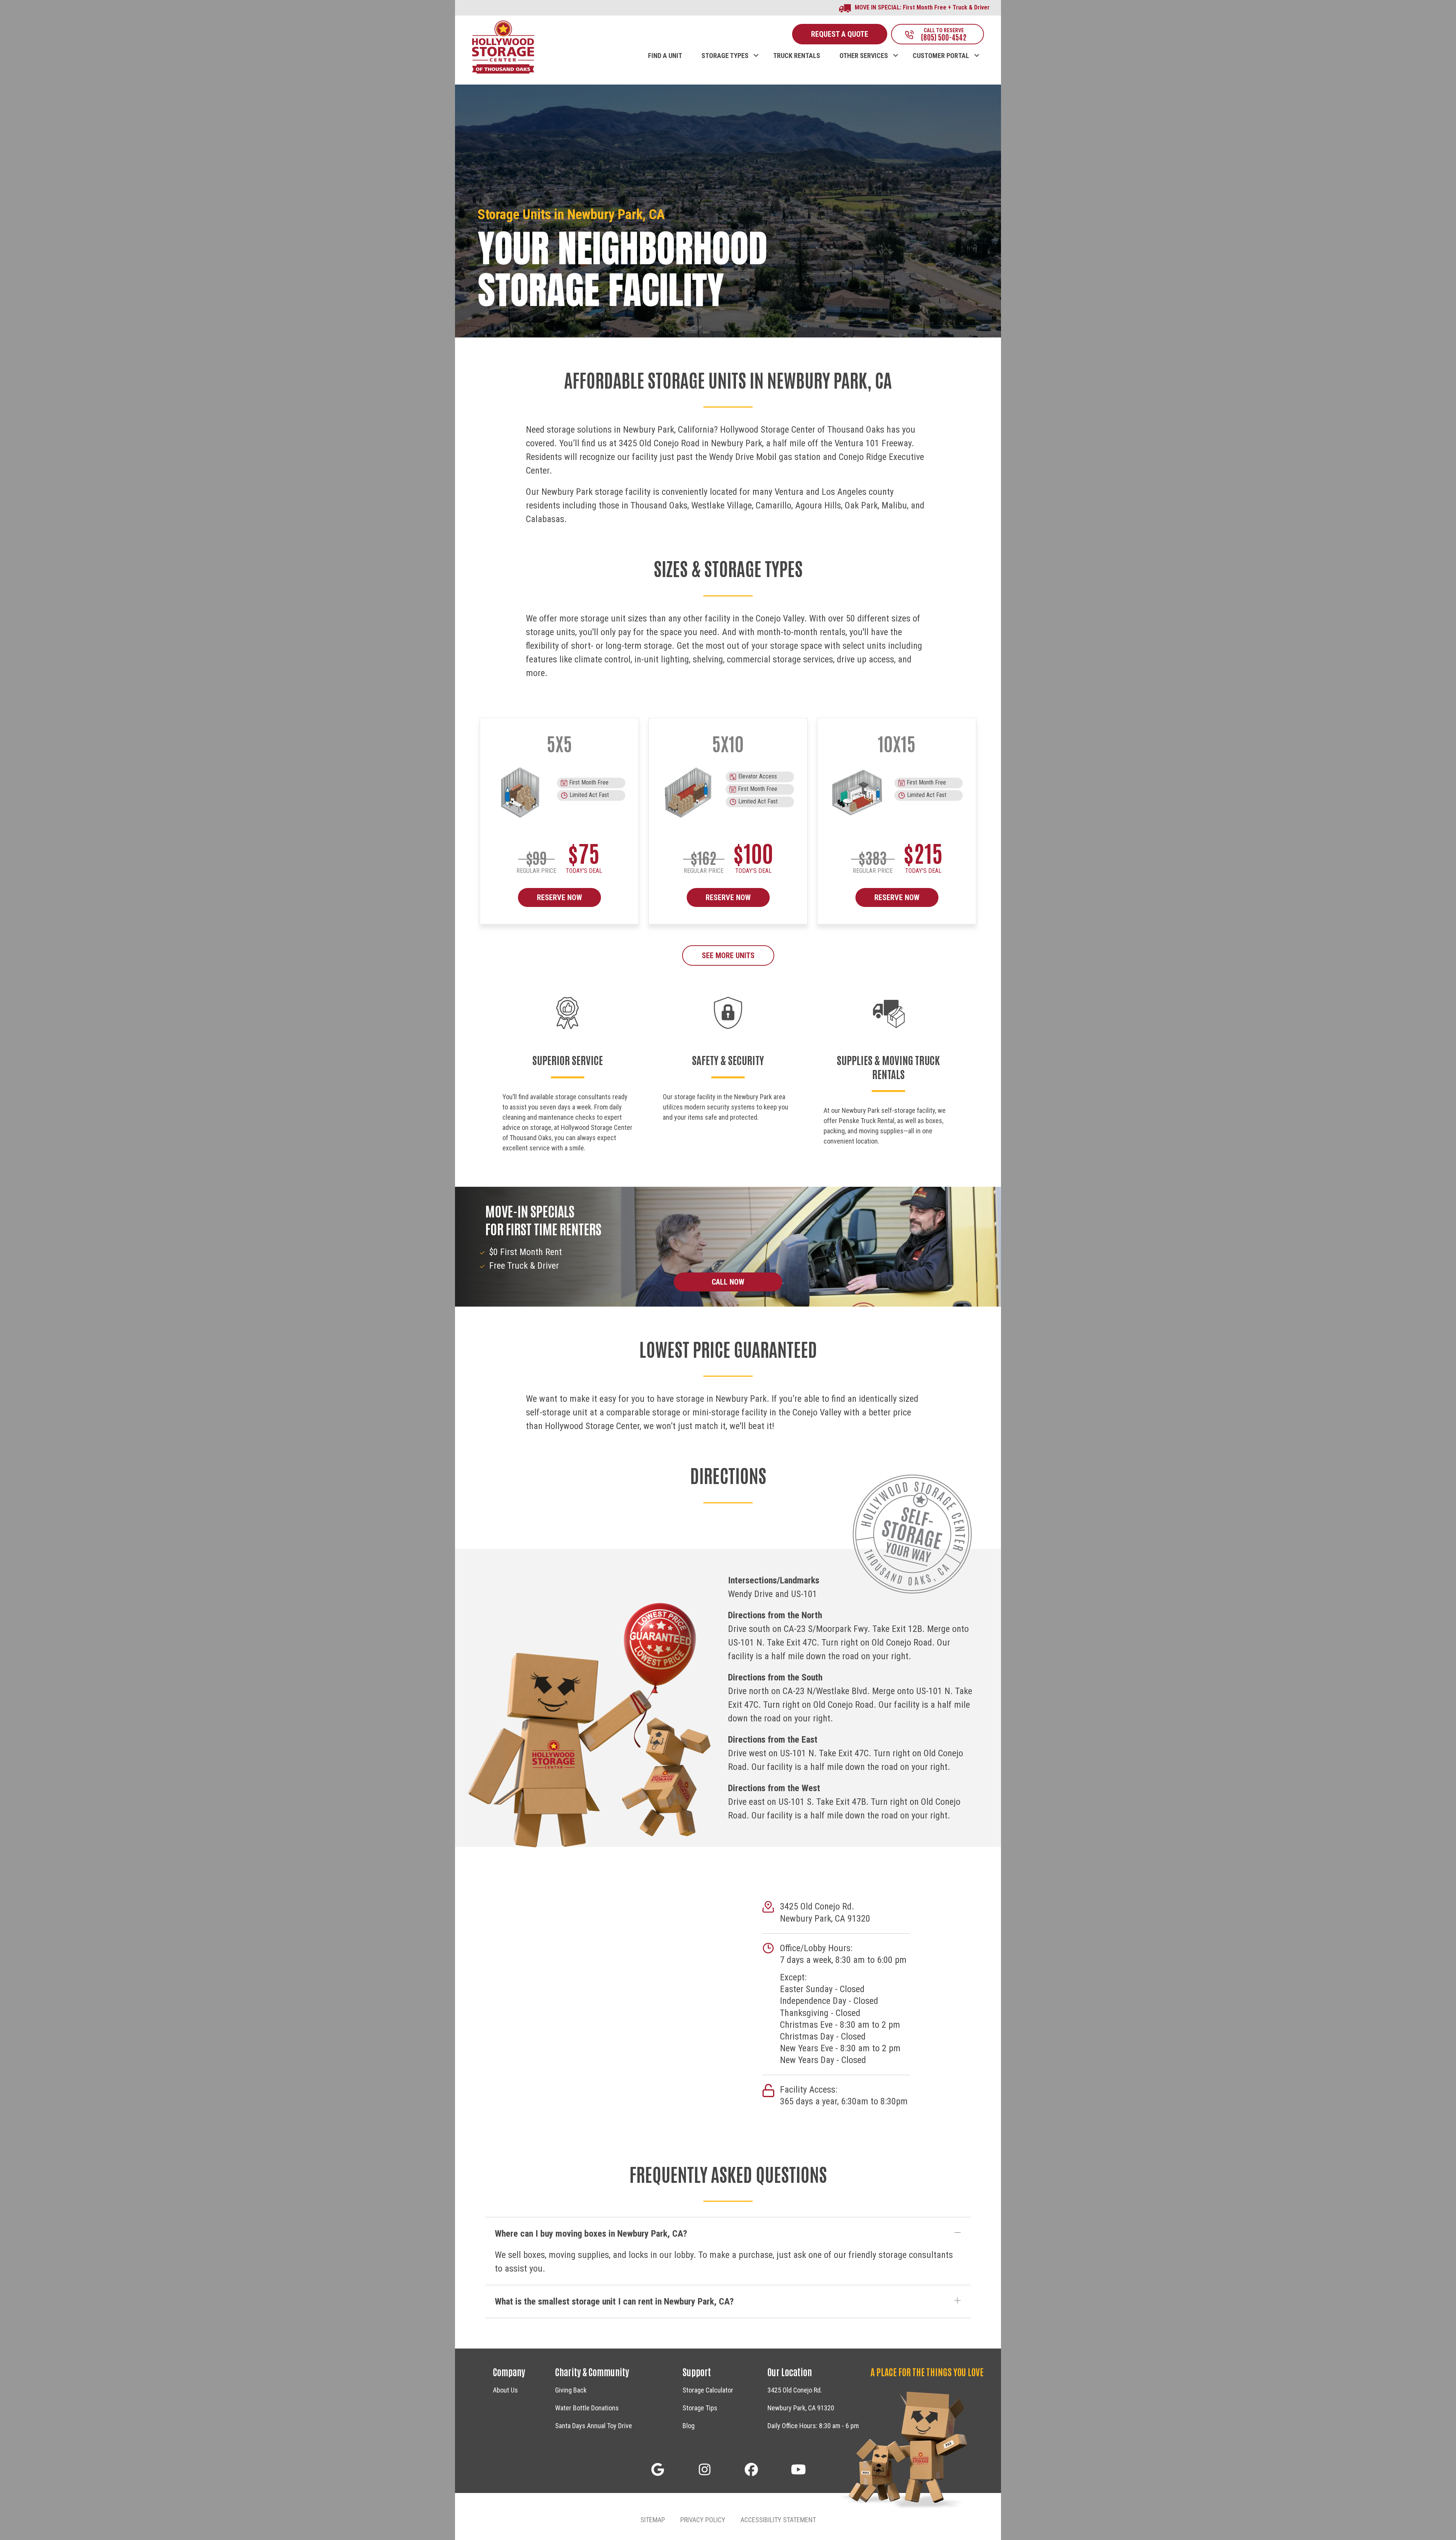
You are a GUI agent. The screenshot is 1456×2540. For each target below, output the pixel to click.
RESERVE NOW (559, 897)
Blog (689, 2426)
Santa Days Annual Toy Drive (594, 2426)
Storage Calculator (708, 2390)
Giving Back (571, 2390)
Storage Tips (700, 2408)
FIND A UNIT (665, 56)
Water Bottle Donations (587, 2408)
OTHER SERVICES (864, 56)
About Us (505, 2390)
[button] (756, 48)
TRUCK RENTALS (797, 56)
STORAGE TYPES (725, 56)
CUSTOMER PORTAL (941, 56)
